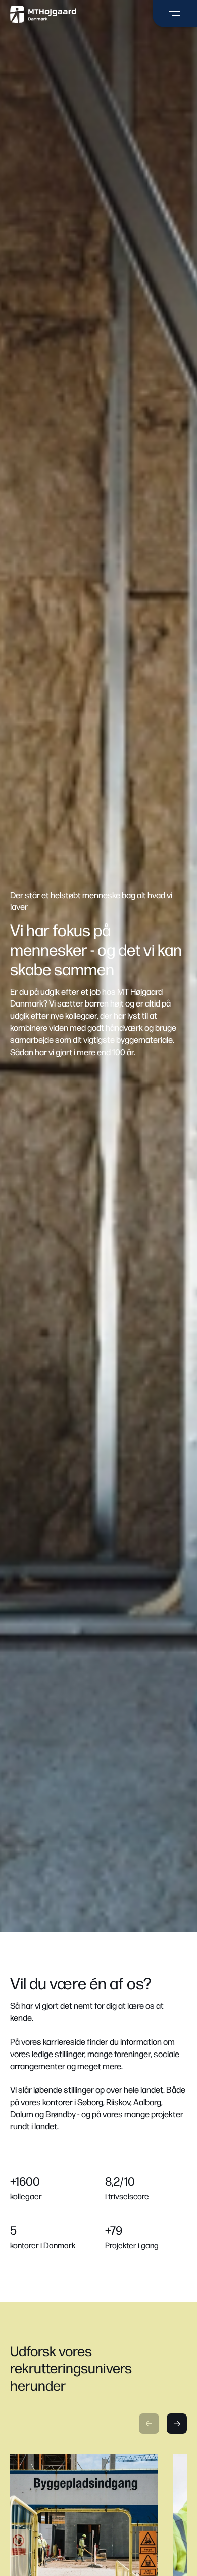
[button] (149, 2424)
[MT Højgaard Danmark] (43, 14)
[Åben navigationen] (175, 14)
